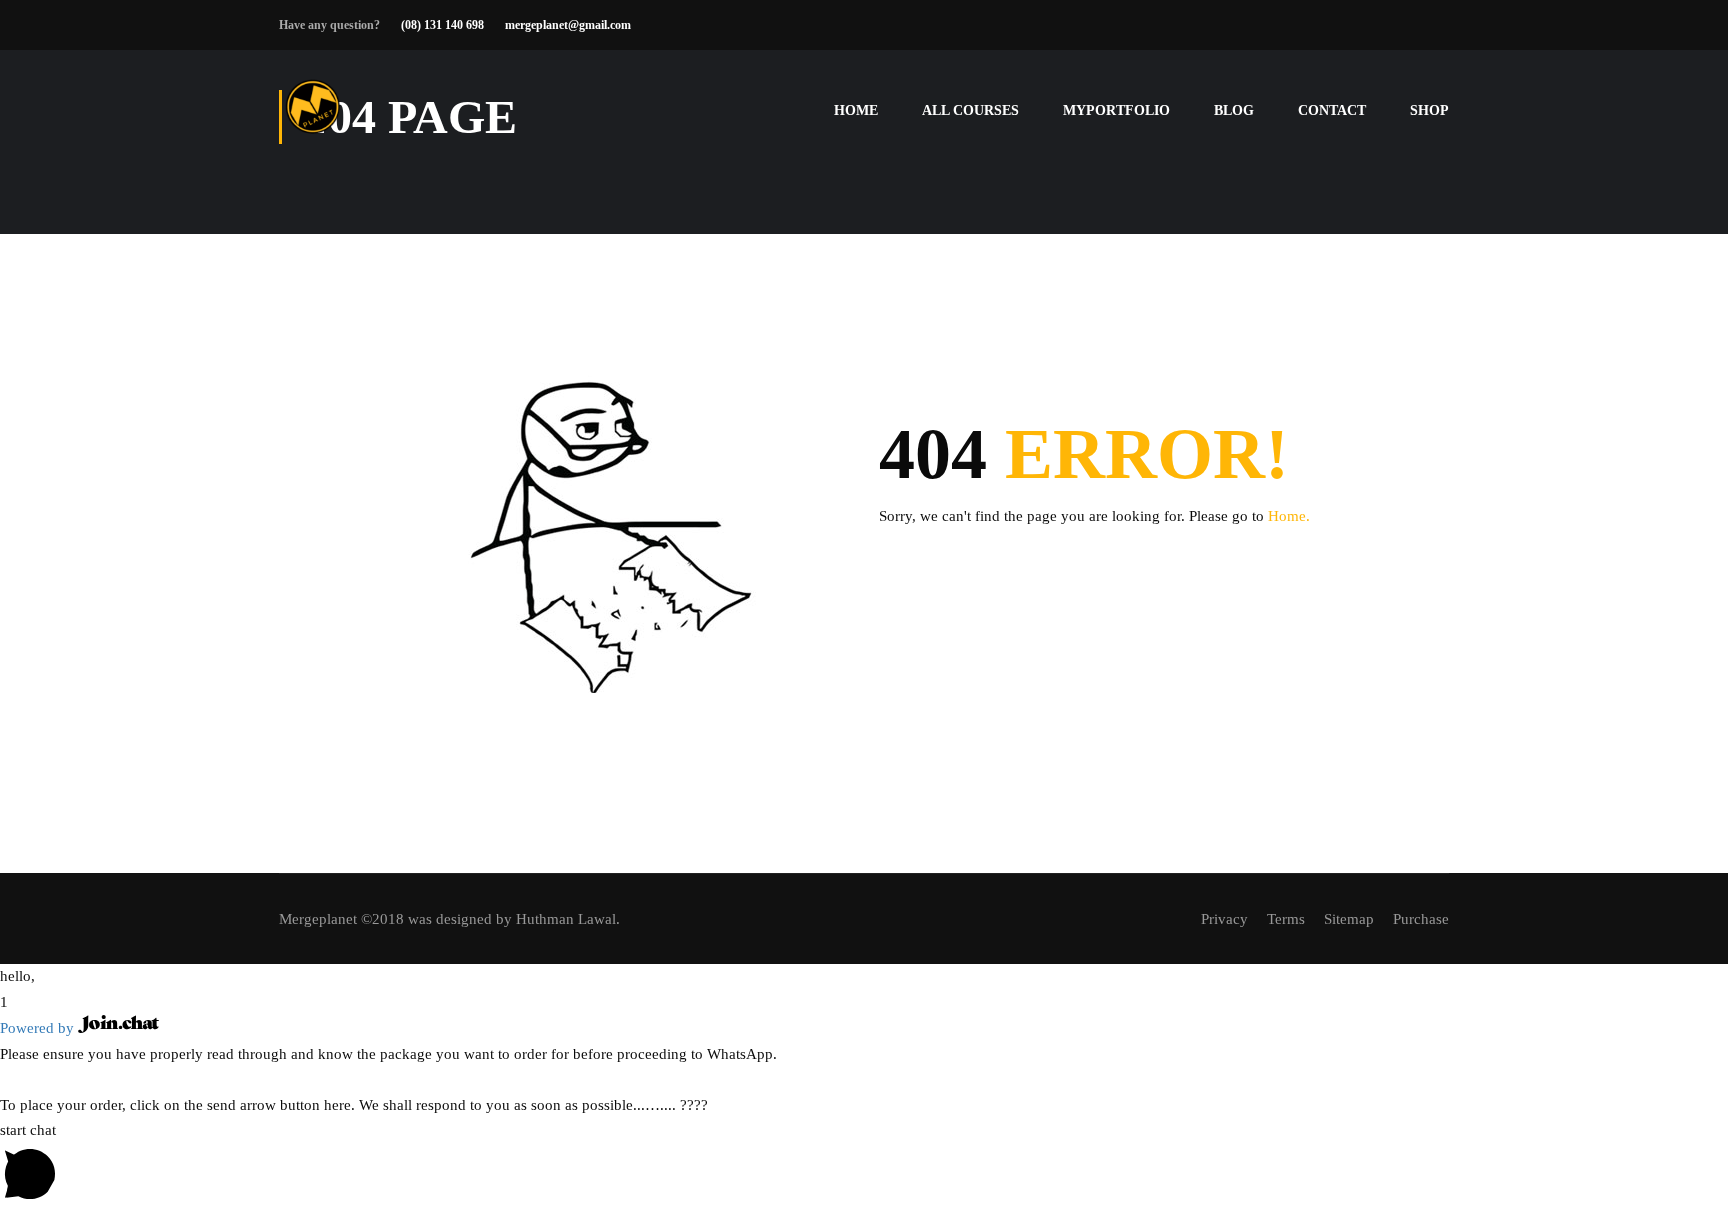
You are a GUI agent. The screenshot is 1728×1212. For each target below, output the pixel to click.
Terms (1286, 919)
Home (856, 110)
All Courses (970, 110)
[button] (864, 977)
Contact (1332, 110)
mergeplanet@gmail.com (568, 25)
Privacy (1224, 919)
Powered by (39, 1028)
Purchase (1421, 919)
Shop (1429, 110)
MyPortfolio (1116, 110)
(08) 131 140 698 (442, 25)
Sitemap (1349, 919)
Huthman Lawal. (568, 919)
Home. (1289, 516)
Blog (1234, 110)
